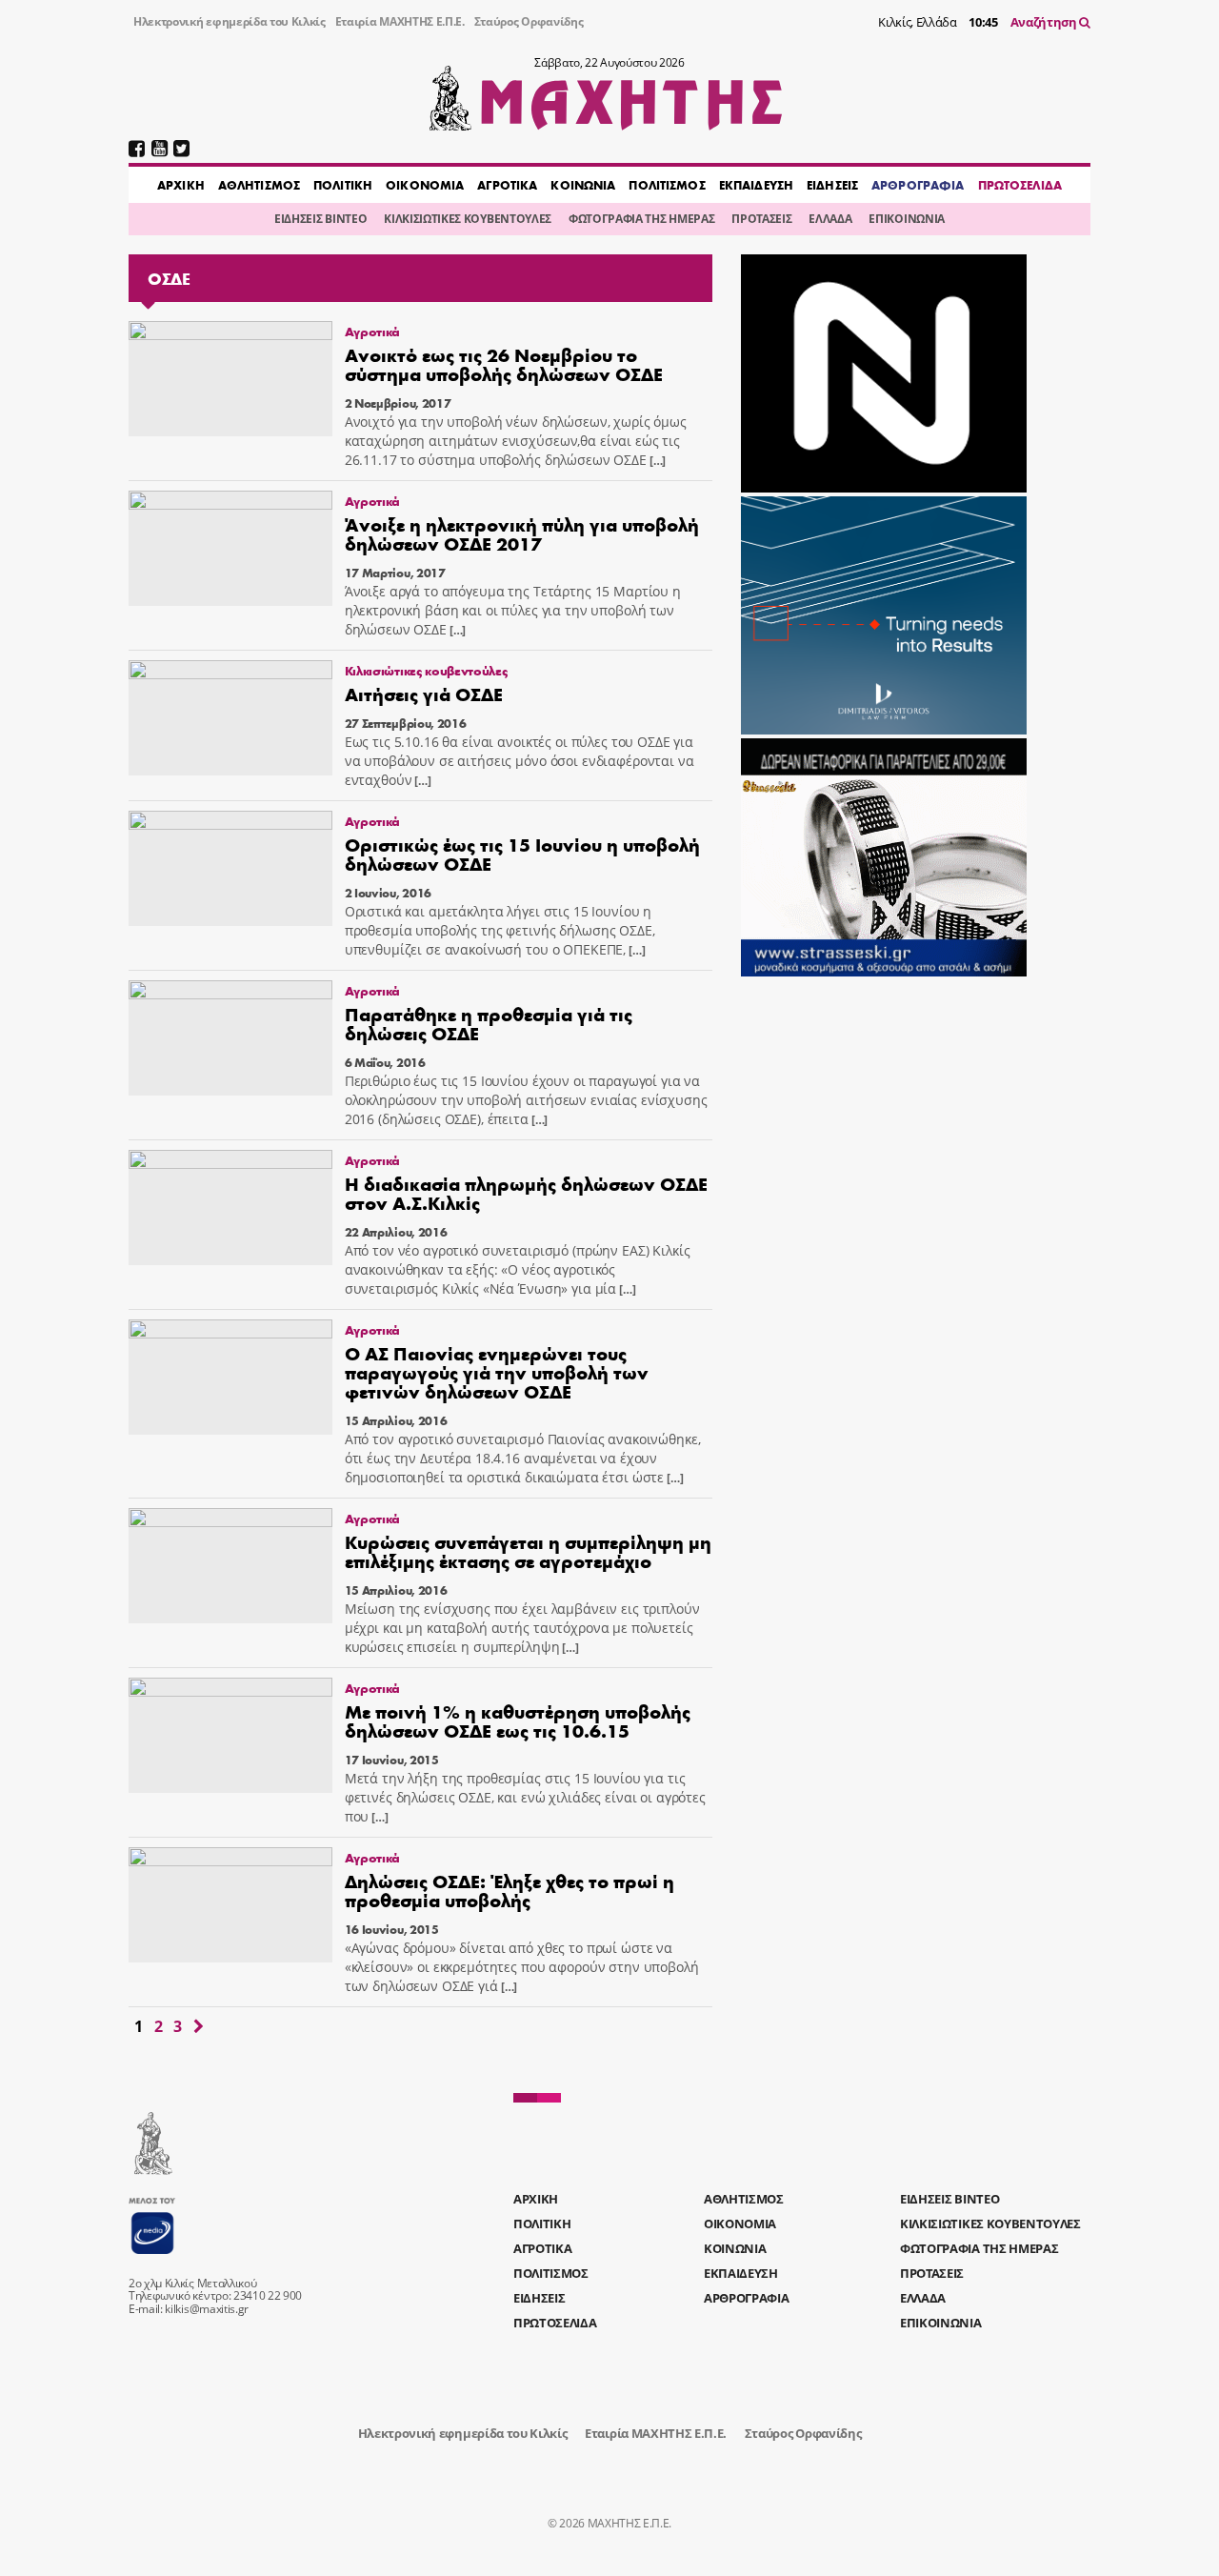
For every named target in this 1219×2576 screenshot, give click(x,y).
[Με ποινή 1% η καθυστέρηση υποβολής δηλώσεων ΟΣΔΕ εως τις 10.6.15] (230, 1735)
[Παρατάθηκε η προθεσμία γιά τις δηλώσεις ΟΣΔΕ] (230, 1038)
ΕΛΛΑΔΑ (830, 219)
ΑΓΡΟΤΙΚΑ (507, 185)
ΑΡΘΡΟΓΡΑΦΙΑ (918, 185)
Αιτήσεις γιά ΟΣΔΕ (424, 693)
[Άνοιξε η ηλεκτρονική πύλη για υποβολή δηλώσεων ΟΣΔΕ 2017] (230, 548)
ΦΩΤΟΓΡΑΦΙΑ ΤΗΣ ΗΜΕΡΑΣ (641, 219)
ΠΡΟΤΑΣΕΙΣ (761, 219)
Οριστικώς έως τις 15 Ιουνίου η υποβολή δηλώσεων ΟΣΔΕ (522, 853)
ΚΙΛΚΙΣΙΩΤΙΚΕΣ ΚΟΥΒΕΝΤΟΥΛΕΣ (468, 219)
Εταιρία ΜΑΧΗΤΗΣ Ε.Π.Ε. (400, 21)
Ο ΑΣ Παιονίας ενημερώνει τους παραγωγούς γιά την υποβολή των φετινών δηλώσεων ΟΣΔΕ (497, 1371)
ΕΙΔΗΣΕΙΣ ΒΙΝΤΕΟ (320, 219)
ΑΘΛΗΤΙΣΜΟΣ (259, 185)
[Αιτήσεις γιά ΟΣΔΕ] (230, 718)
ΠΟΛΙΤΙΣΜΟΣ (667, 185)
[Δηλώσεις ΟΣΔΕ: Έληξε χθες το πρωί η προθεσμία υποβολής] (230, 1905)
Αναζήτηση (1045, 22)
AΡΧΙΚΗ (181, 185)
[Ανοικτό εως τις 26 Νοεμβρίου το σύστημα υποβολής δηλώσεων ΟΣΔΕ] (230, 379)
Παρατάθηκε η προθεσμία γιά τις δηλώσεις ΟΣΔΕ (489, 1023)
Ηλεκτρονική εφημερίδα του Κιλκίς (230, 21)
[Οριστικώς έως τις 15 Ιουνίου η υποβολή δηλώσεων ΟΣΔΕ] (230, 868)
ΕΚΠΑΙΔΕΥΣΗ (756, 185)
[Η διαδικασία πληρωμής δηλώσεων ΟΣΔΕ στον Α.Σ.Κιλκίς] (230, 1207)
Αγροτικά (372, 331)
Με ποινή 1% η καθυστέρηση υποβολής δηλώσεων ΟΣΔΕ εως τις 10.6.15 (518, 1720)
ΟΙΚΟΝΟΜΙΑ (425, 185)
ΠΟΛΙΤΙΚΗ (343, 185)
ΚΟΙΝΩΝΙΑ (583, 185)
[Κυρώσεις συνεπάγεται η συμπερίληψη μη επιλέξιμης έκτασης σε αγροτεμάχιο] (230, 1566)
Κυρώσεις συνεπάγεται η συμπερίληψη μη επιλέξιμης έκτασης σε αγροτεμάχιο (528, 1550)
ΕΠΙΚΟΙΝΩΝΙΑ (906, 219)
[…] (656, 461)
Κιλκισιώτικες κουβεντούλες (426, 670)
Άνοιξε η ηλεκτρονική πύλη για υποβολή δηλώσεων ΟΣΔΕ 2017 (522, 533)
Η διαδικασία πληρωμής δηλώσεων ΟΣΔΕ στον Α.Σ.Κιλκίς (526, 1192)
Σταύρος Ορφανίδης (529, 21)
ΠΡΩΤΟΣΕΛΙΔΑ (1020, 185)
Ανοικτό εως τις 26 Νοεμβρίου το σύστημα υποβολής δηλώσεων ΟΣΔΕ (504, 363)
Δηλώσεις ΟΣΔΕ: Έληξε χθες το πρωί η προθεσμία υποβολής (510, 1890)
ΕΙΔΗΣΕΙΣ (832, 185)
